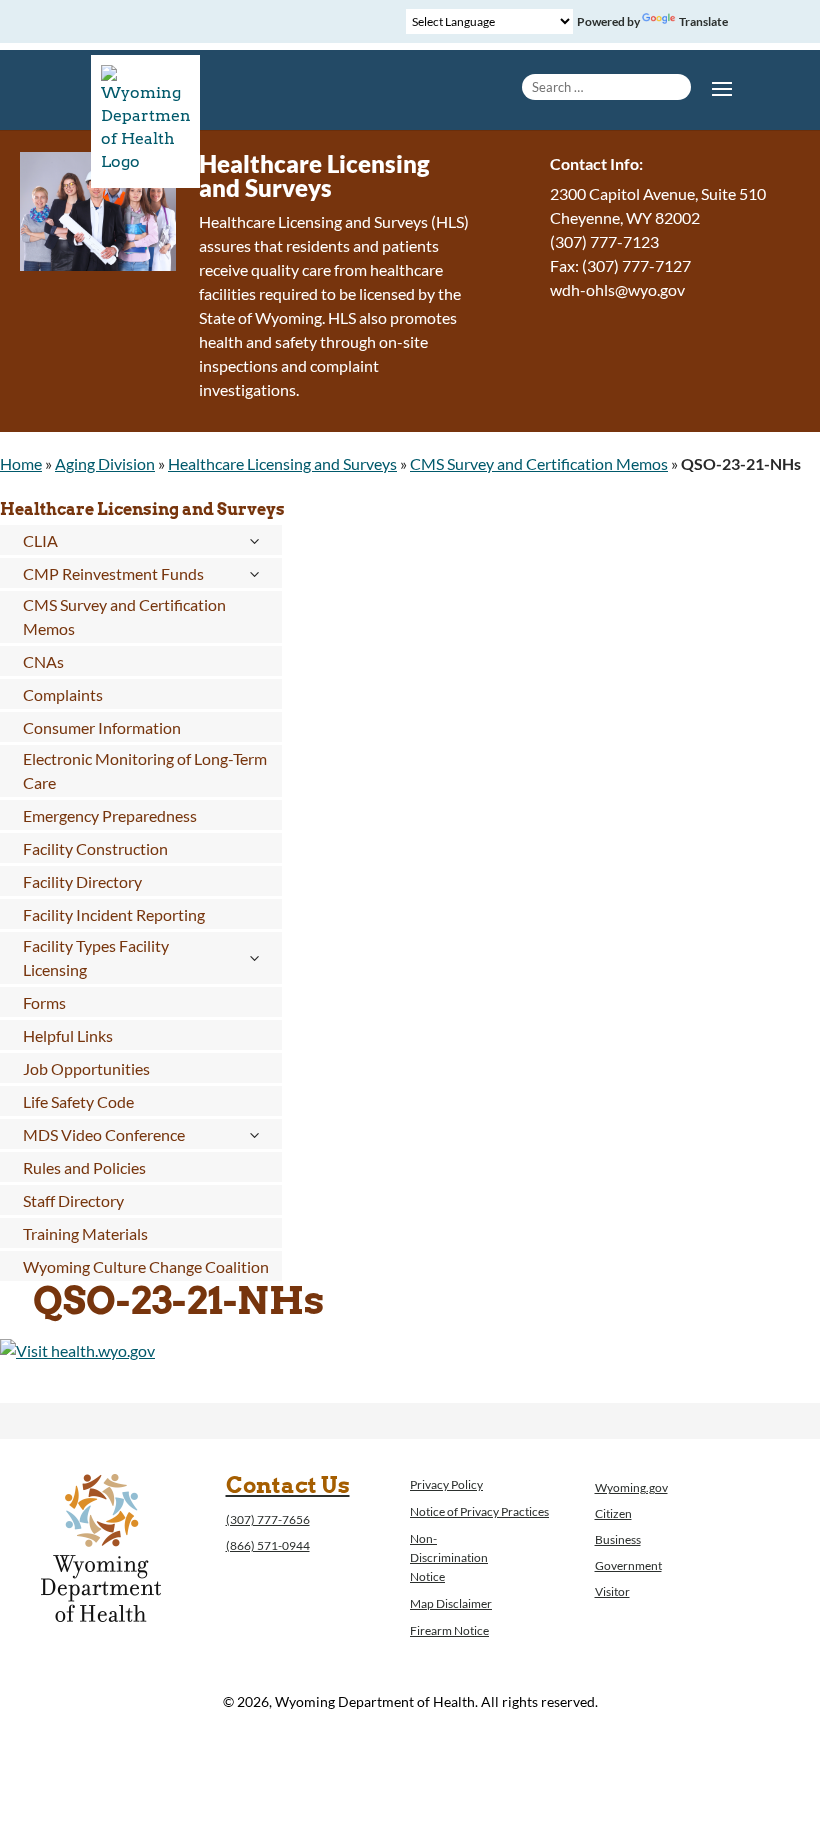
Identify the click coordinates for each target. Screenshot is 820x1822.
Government (628, 1565)
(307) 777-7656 (268, 1519)
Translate (703, 21)
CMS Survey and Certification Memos (539, 463)
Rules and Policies (84, 1167)
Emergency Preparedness (110, 815)
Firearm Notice (449, 1630)
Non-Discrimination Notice (449, 1557)
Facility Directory (82, 881)
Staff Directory (73, 1200)
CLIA (40, 540)
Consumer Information (102, 727)
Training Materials (85, 1233)
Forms (44, 1002)
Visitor (612, 1591)
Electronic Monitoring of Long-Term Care (145, 770)
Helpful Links (68, 1035)
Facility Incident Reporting (114, 914)
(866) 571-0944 (268, 1545)
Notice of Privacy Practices (479, 1511)
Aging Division (105, 463)
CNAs (43, 661)
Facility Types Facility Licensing (96, 957)
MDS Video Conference (104, 1134)
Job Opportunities (86, 1068)
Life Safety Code (78, 1101)
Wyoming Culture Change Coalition (146, 1266)
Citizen (613, 1513)
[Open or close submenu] (254, 541)
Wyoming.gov (631, 1487)
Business (618, 1539)
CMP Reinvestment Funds (113, 573)
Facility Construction (95, 848)
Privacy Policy (446, 1484)
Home (21, 463)
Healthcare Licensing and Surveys (282, 463)
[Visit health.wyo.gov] (77, 1350)
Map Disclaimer (451, 1603)
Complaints (63, 694)
